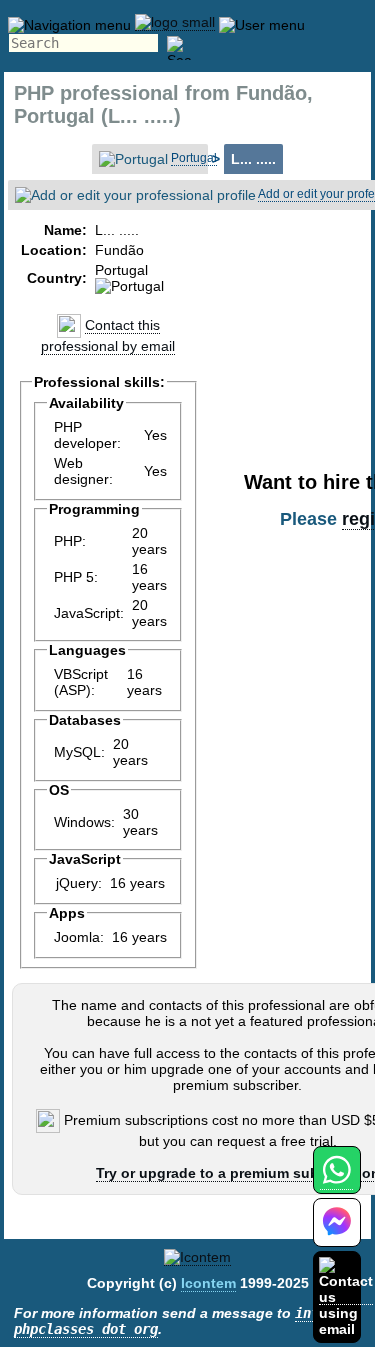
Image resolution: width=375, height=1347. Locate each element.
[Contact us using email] (346, 1296)
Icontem (208, 1283)
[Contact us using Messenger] (337, 1234)
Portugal (194, 158)
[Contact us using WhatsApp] (336, 1181)
